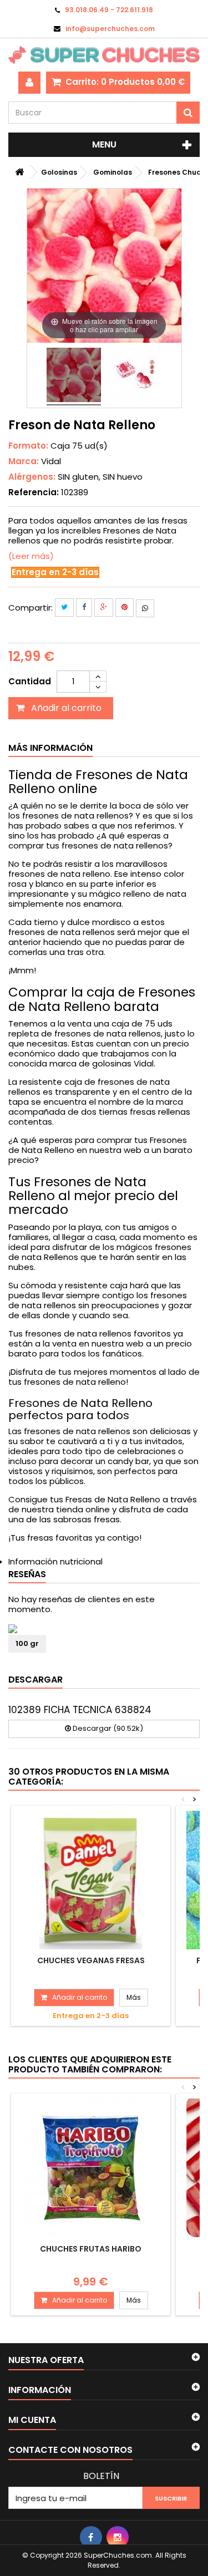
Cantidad (30, 681)
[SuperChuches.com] (104, 55)
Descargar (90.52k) (107, 1728)
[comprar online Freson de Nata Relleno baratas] (74, 377)
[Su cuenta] (29, 83)
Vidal (51, 461)
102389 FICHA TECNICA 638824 (80, 1710)
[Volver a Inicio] (19, 172)
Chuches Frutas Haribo (91, 2249)
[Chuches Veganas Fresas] (91, 1880)
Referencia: (34, 492)
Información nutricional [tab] (55, 1561)
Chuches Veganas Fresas (91, 1960)
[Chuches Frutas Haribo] (91, 2168)
